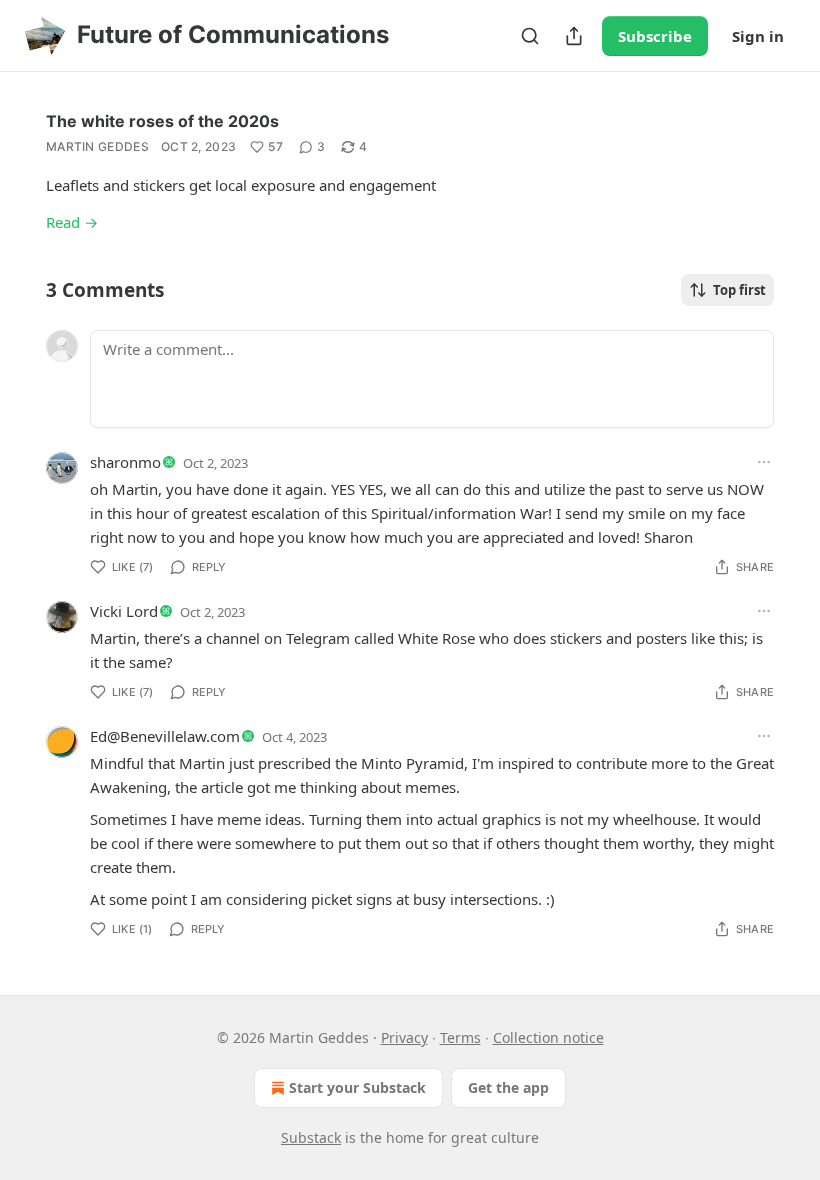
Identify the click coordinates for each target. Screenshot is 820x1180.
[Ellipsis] (764, 462)
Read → (72, 222)
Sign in (758, 36)
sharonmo (125, 462)
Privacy (404, 1037)
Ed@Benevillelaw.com (165, 736)
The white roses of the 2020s (162, 121)
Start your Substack (357, 1087)
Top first (739, 290)
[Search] (530, 36)
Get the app (508, 1087)
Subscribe (655, 36)
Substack (311, 1137)
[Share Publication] (574, 36)
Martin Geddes (97, 146)
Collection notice (548, 1037)
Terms (460, 1037)
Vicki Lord (124, 611)
